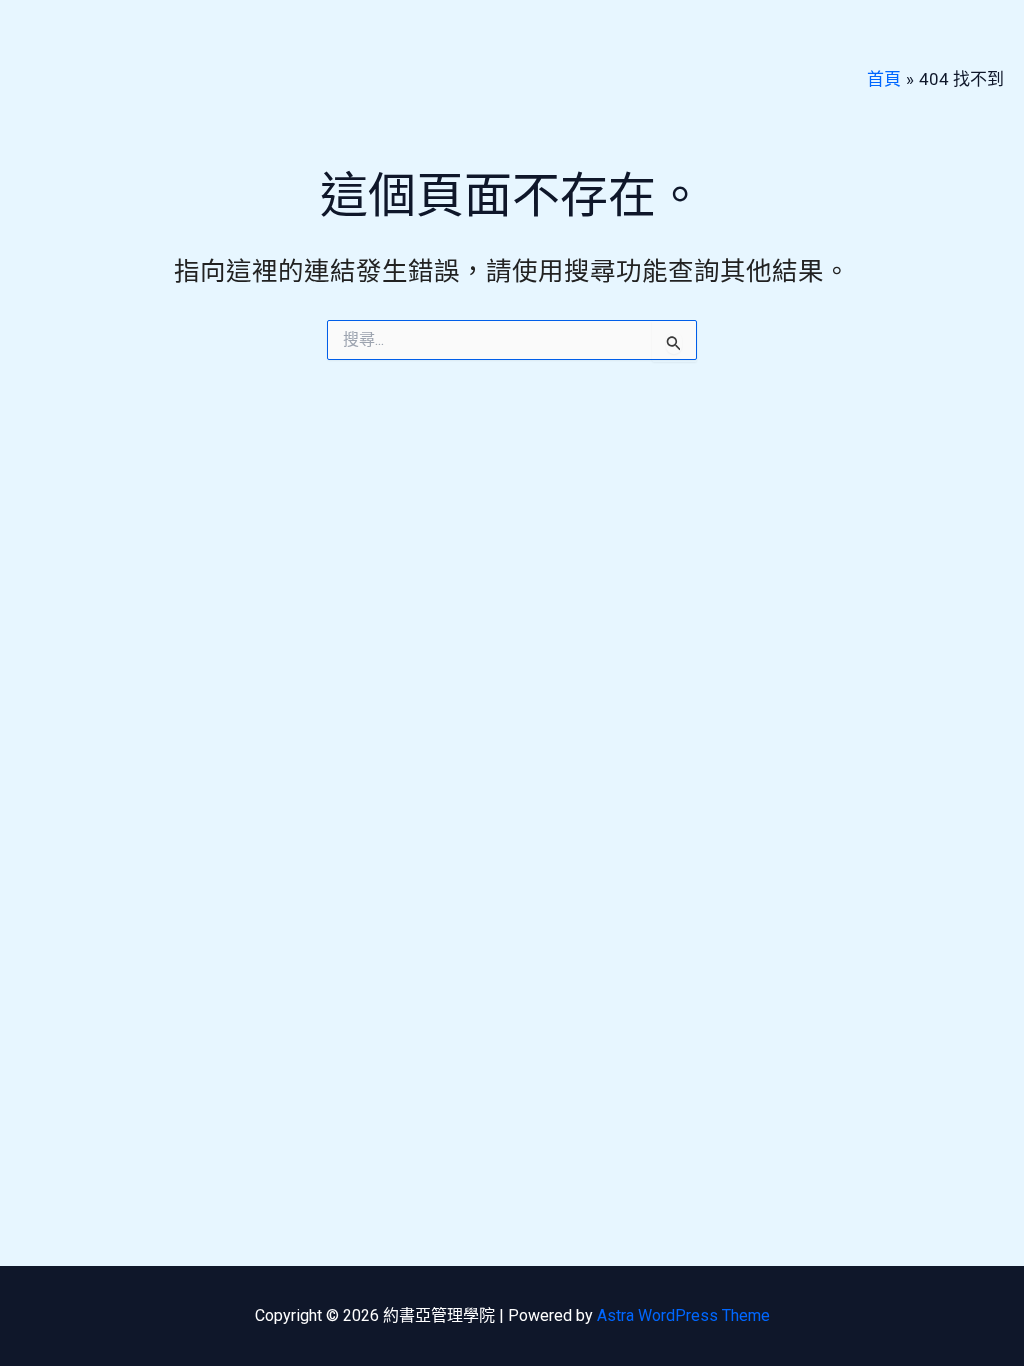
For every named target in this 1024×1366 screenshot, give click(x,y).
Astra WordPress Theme (683, 1315)
